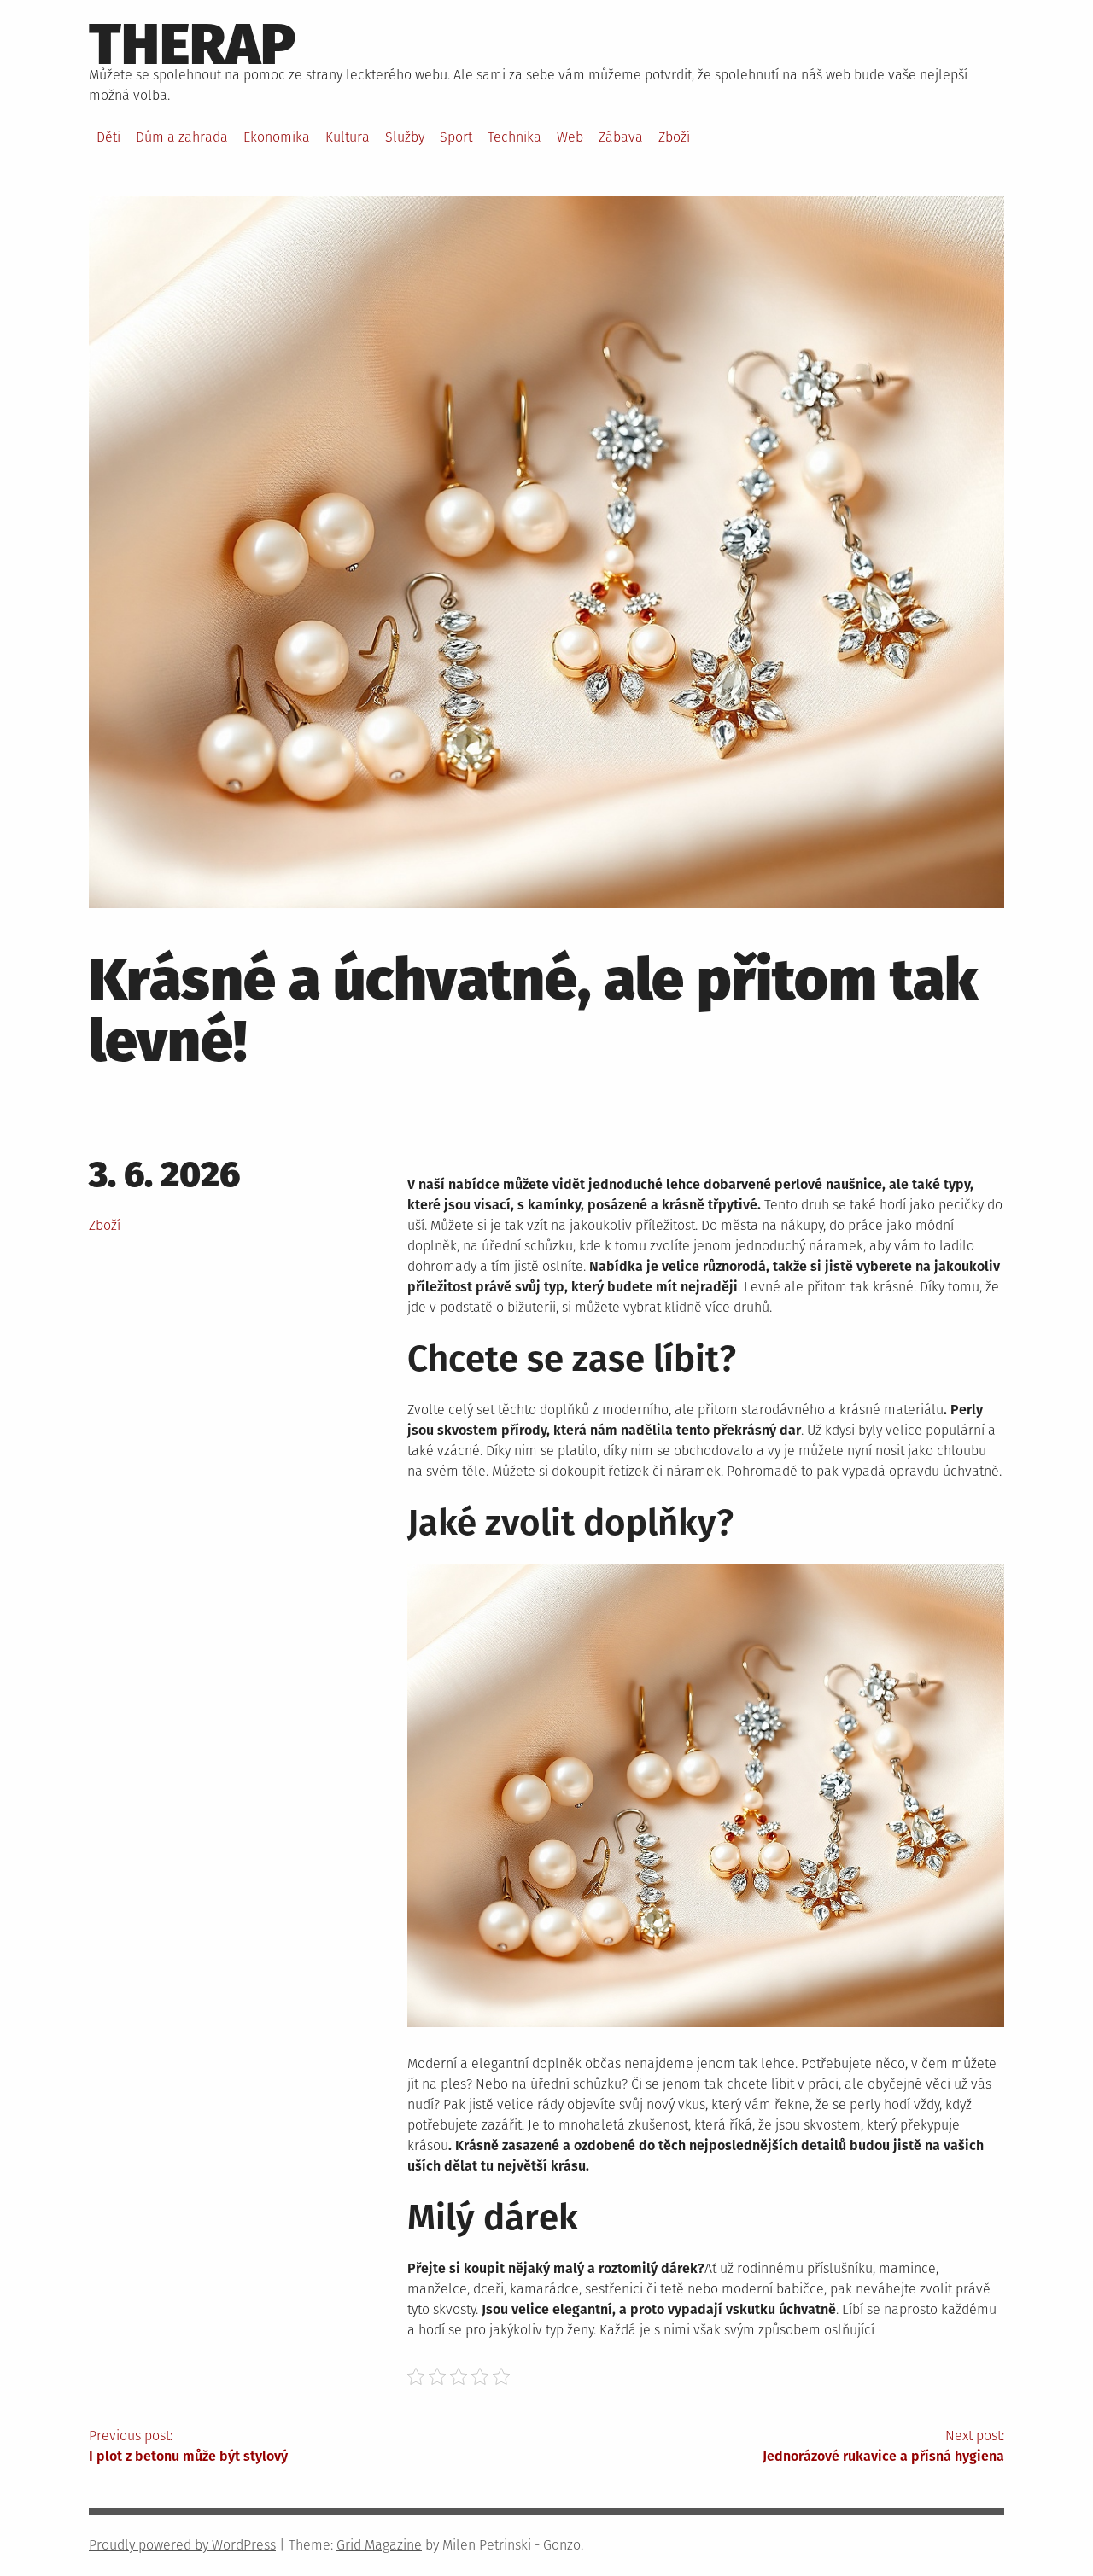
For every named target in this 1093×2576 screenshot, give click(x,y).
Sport (456, 137)
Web (570, 137)
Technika (514, 137)
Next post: (883, 2446)
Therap (193, 44)
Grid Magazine (379, 2545)
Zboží (674, 137)
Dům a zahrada (182, 137)
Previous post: (188, 2446)
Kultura (348, 137)
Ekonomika (277, 137)
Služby (405, 137)
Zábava (621, 137)
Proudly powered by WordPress (182, 2545)
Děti (108, 137)
